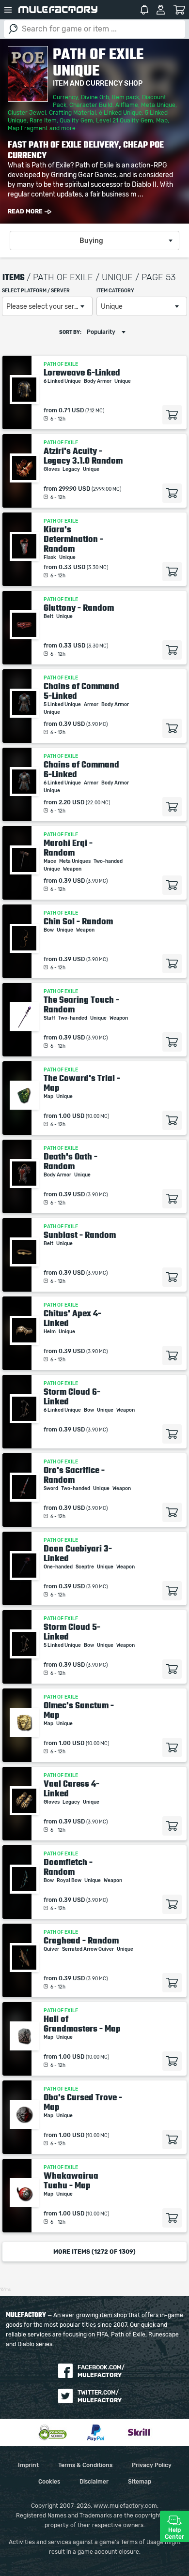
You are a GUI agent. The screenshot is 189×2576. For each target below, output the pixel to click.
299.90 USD (74, 489)
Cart (179, 10)
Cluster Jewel (27, 113)
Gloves (52, 469)
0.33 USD (72, 567)
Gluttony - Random (79, 608)
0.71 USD (71, 410)
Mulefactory (58, 10)
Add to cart (172, 415)
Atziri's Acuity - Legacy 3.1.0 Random (83, 456)
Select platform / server (36, 291)
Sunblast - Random (80, 1235)
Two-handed (109, 861)
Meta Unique (158, 105)
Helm (50, 1332)
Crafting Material (72, 113)
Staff (50, 1018)
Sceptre (85, 1567)
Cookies (49, 2482)
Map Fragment (28, 128)
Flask (50, 557)
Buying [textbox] (91, 241)
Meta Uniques (75, 861)
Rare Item (43, 121)
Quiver (52, 1949)
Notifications (144, 10)
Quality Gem (76, 121)
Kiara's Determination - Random (73, 539)
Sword (51, 1489)
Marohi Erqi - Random (68, 848)
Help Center (174, 2533)
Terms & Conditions (85, 2465)
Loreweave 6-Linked (82, 373)
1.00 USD (71, 1116)
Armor (92, 705)
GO (13, 29)
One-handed (59, 1567)
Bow (49, 930)
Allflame (127, 105)
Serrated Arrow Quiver (88, 1949)
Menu (8, 10)
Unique (123, 381)
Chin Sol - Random (78, 921)
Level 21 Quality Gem (125, 121)
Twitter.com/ (100, 2396)
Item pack (126, 97)
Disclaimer (94, 2482)
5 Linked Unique (63, 705)
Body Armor (98, 381)
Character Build (91, 105)
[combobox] (94, 241)
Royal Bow (70, 1881)
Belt (49, 617)
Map (162, 121)
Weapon (73, 869)
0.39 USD (72, 724)
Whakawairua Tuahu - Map (71, 2181)
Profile (161, 10)
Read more (25, 211)
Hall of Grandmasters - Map (82, 2024)
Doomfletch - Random (68, 1867)
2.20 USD (71, 802)
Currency (65, 97)
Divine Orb (95, 97)
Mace (50, 861)
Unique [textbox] (112, 307)
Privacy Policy (152, 2465)
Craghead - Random (81, 1941)
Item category (115, 291)
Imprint (28, 2465)
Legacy (72, 469)
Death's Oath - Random (71, 1161)
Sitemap (140, 2482)
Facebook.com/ (101, 2371)
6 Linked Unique (120, 113)
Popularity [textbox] (101, 332)
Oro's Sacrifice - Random (74, 1475)
